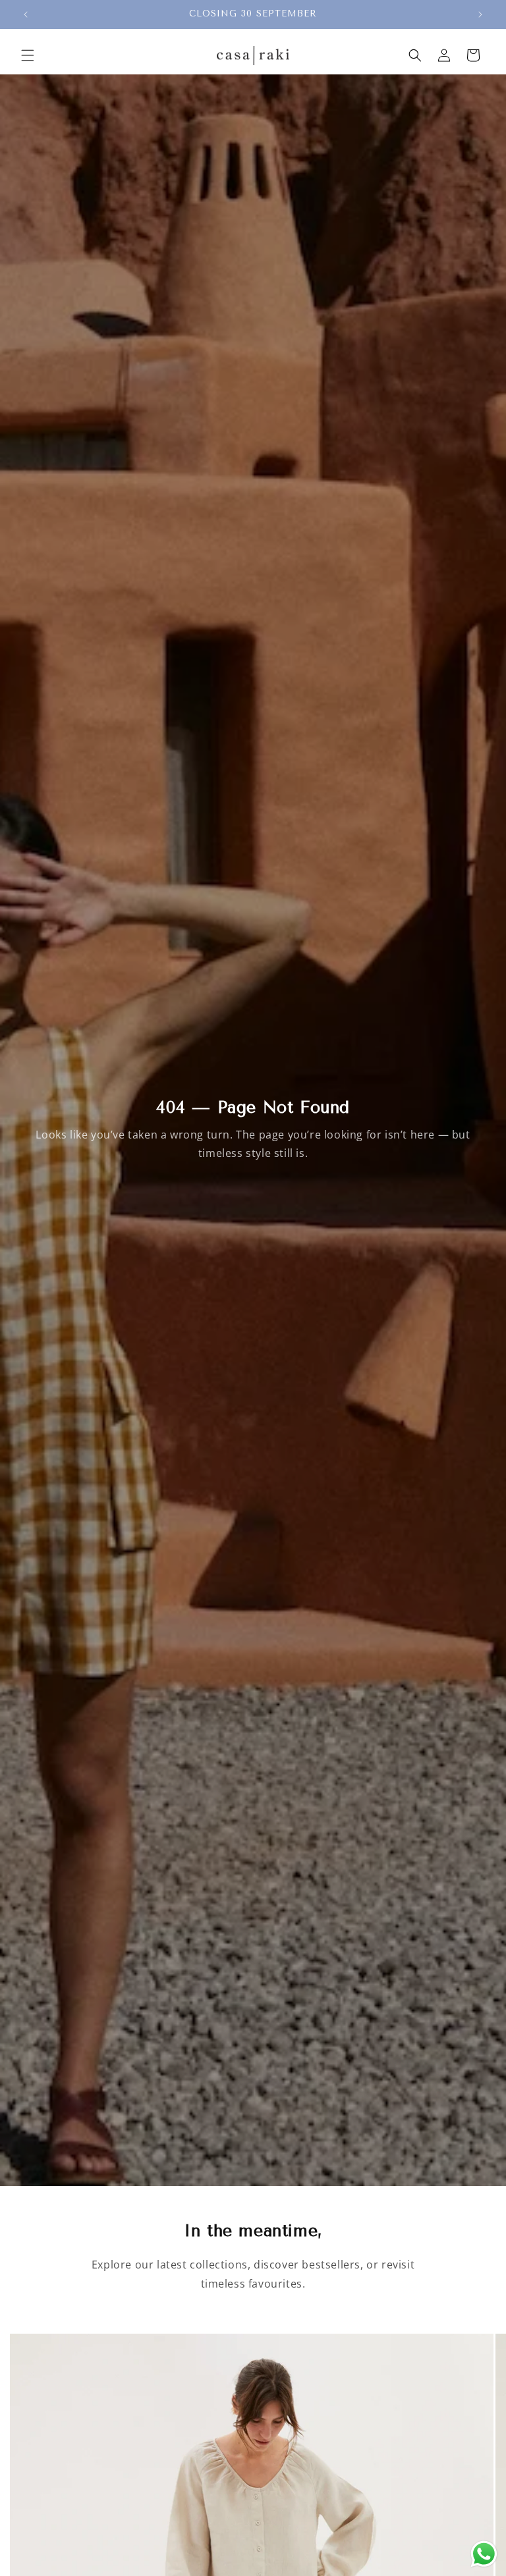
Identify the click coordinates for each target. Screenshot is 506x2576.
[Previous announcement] (26, 14)
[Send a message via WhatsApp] (484, 2554)
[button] (28, 55)
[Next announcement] (480, 14)
